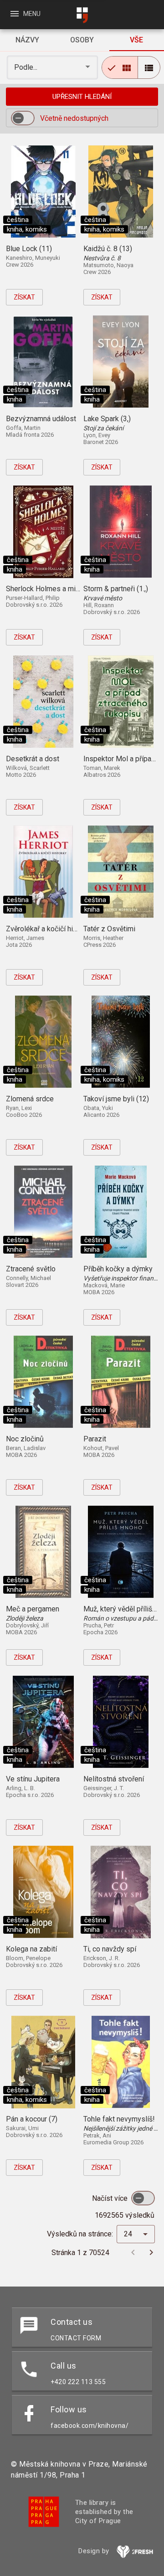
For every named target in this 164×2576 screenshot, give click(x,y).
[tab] (27, 40)
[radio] (120, 67)
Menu (25, 14)
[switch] (23, 118)
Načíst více (111, 2198)
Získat (24, 297)
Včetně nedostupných (74, 118)
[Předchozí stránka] (133, 2252)
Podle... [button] (27, 67)
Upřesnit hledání (82, 97)
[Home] (82, 15)
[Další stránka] (151, 2252)
